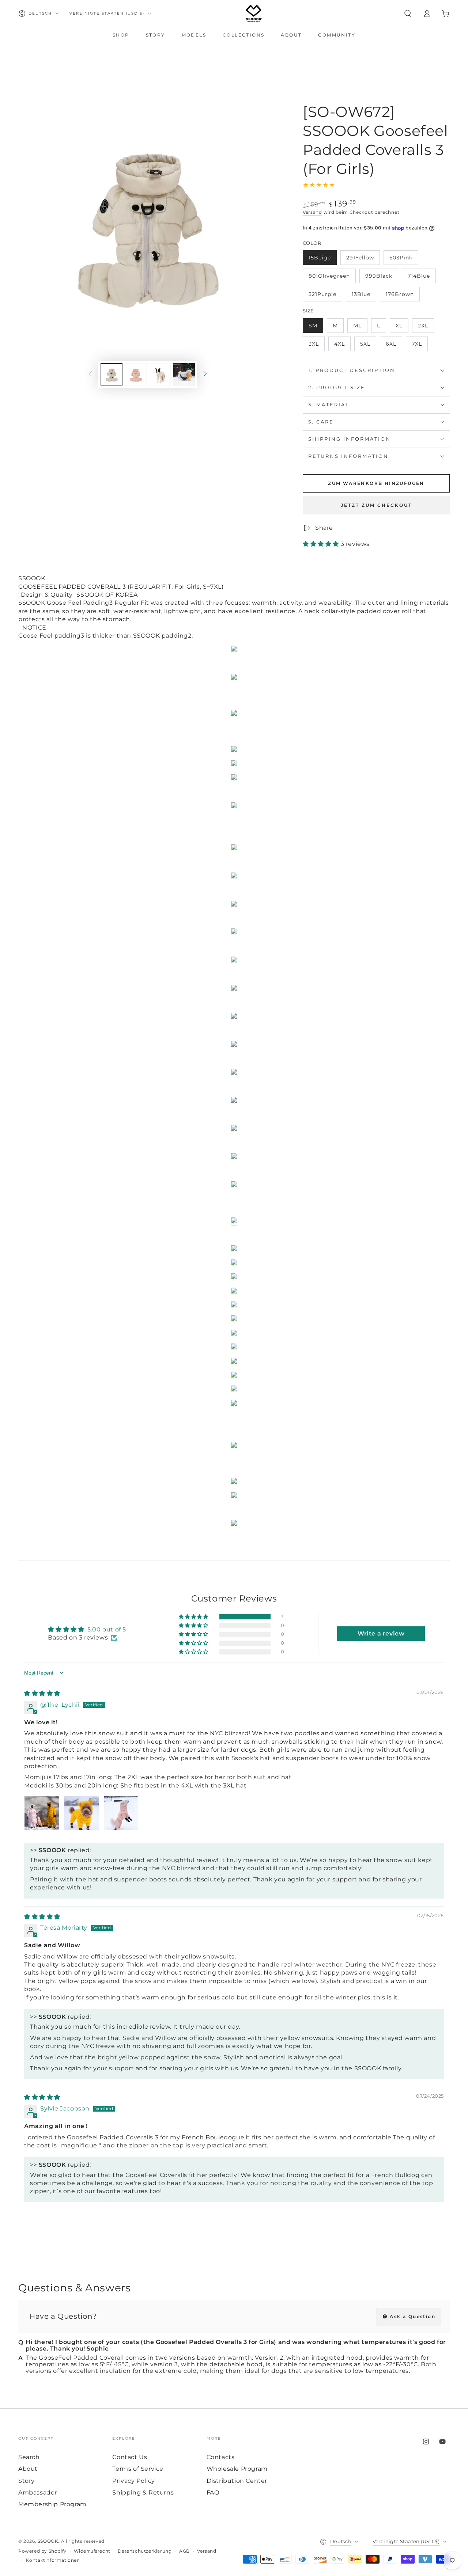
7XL (420, 346)
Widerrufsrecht (92, 2551)
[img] (42, 1693)
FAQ (213, 2493)
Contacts (221, 2457)
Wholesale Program (237, 2469)
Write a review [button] (381, 1633)
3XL (316, 346)
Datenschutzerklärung (145, 2551)
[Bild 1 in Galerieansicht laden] (112, 374)
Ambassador (38, 2493)
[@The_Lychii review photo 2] (82, 1813)
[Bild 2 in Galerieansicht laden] (136, 374)
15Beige (322, 260)
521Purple (325, 296)
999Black (382, 278)
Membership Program (52, 2504)
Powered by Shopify (42, 2551)
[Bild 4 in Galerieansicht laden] (184, 374)
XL (402, 328)
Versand (312, 212)
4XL (342, 346)
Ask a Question (412, 2316)
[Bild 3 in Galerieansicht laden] (160, 374)
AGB (184, 2551)
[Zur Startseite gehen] (254, 14)
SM (316, 328)
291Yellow (363, 260)
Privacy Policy (133, 2481)
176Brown (402, 296)
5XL (368, 346)
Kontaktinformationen (53, 2560)
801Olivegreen (329, 278)
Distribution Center (237, 2481)
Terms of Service (138, 2469)
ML (360, 328)
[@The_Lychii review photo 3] (121, 1813)
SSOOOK (48, 2541)
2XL (426, 328)
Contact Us (130, 2457)
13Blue (364, 296)
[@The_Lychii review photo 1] (42, 1813)
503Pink (404, 260)
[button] (408, 14)
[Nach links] (90, 375)
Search (29, 2457)
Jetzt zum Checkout (376, 505)
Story (27, 2481)
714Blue (422, 278)
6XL (394, 346)
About (28, 2469)
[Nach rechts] (205, 375)
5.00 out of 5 (107, 1629)
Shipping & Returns (143, 2493)
